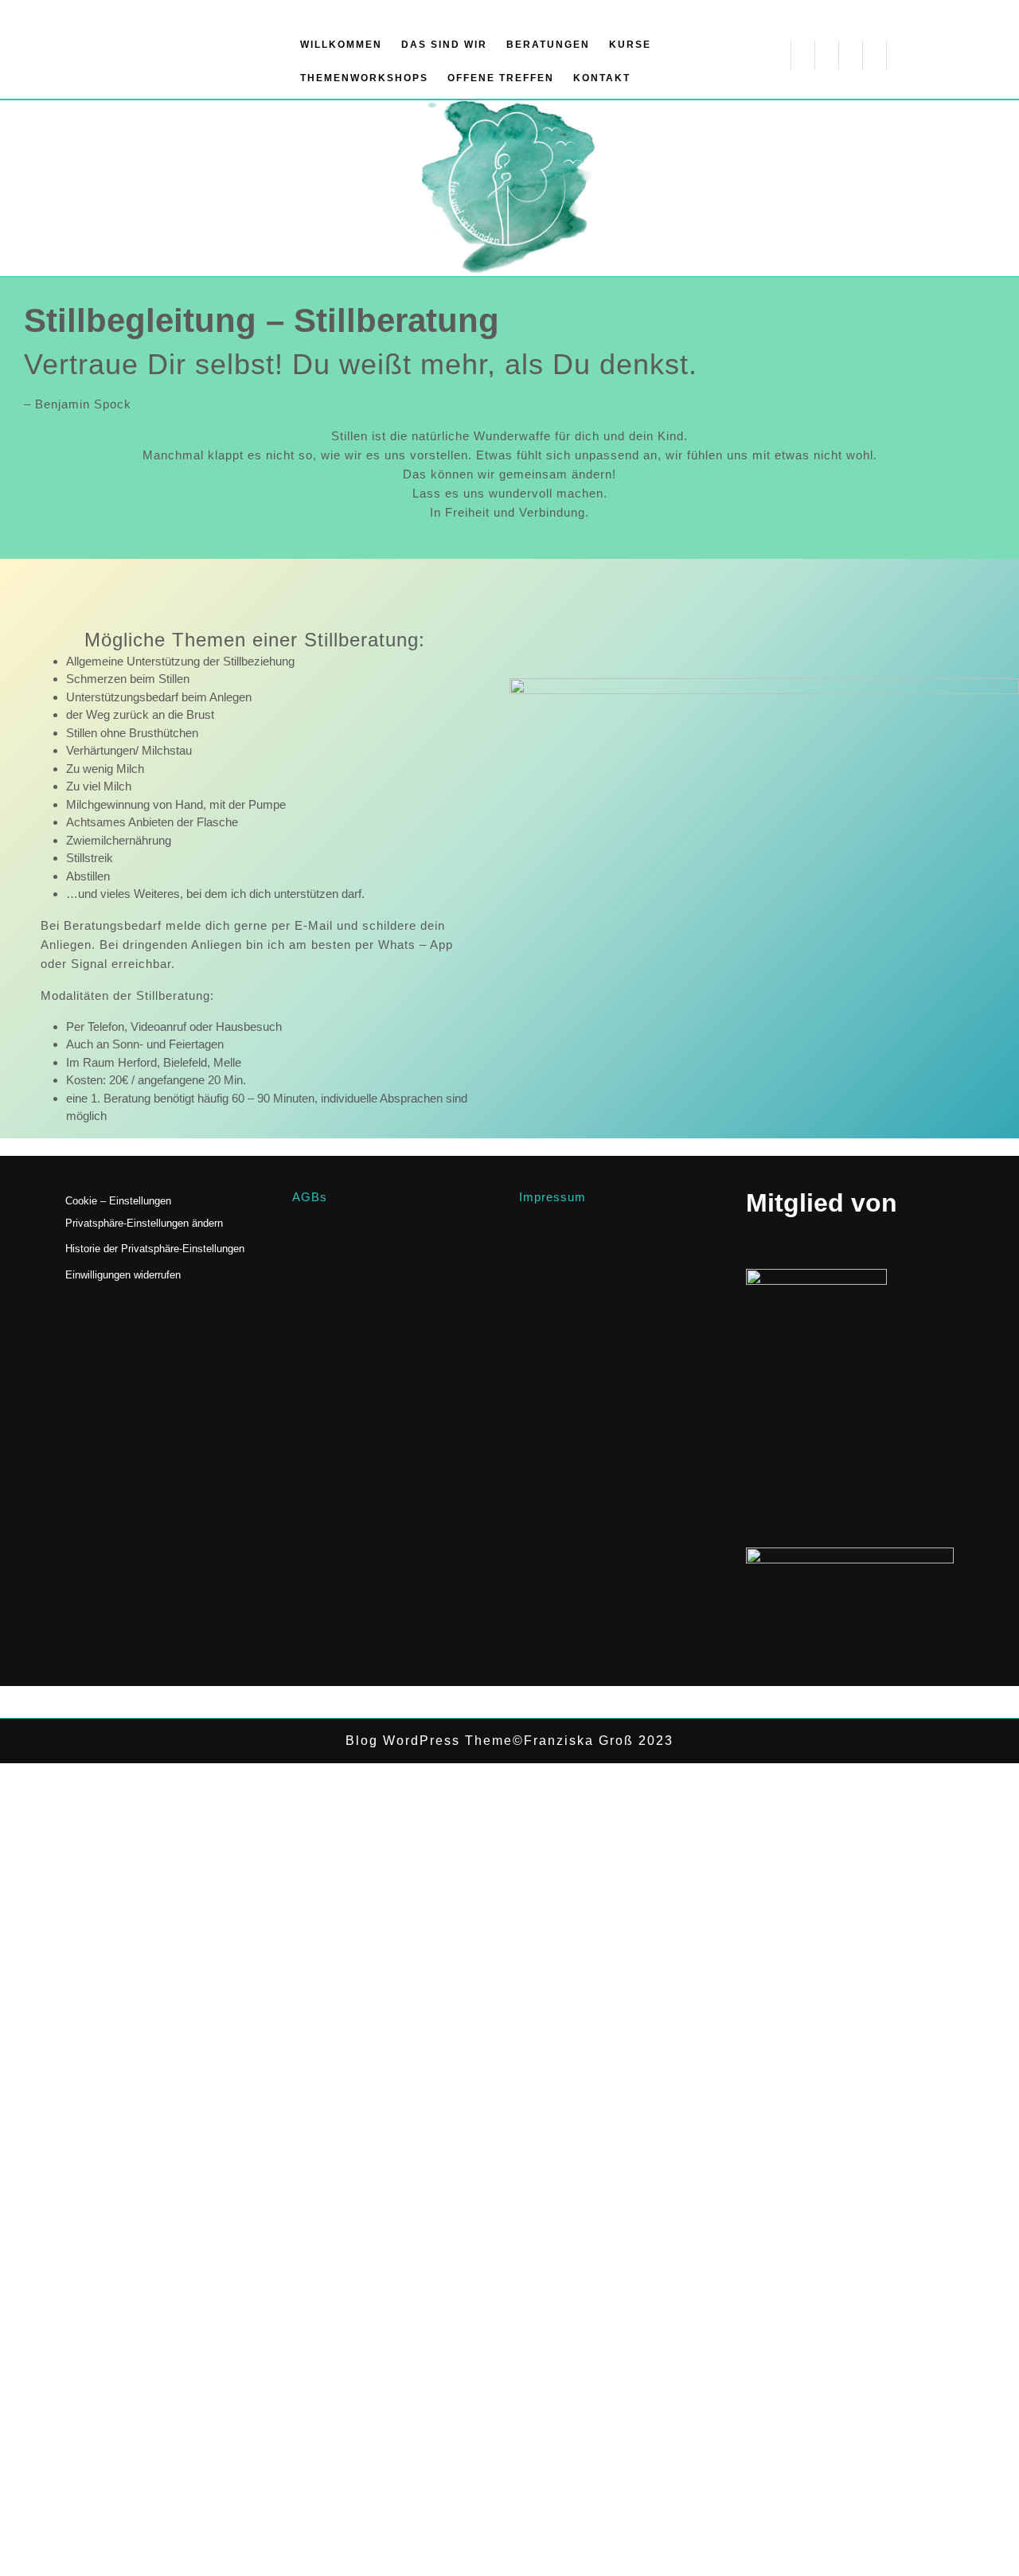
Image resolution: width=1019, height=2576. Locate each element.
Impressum (552, 1197)
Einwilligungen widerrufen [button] (123, 1275)
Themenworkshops (364, 78)
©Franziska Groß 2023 (593, 1741)
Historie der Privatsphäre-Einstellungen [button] (155, 1249)
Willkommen (341, 45)
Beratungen (548, 45)
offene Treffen (501, 78)
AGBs (310, 1197)
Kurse (630, 45)
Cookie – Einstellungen (118, 1201)
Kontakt (602, 78)
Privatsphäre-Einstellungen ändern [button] (144, 1223)
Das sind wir (444, 45)
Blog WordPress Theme (429, 1741)
